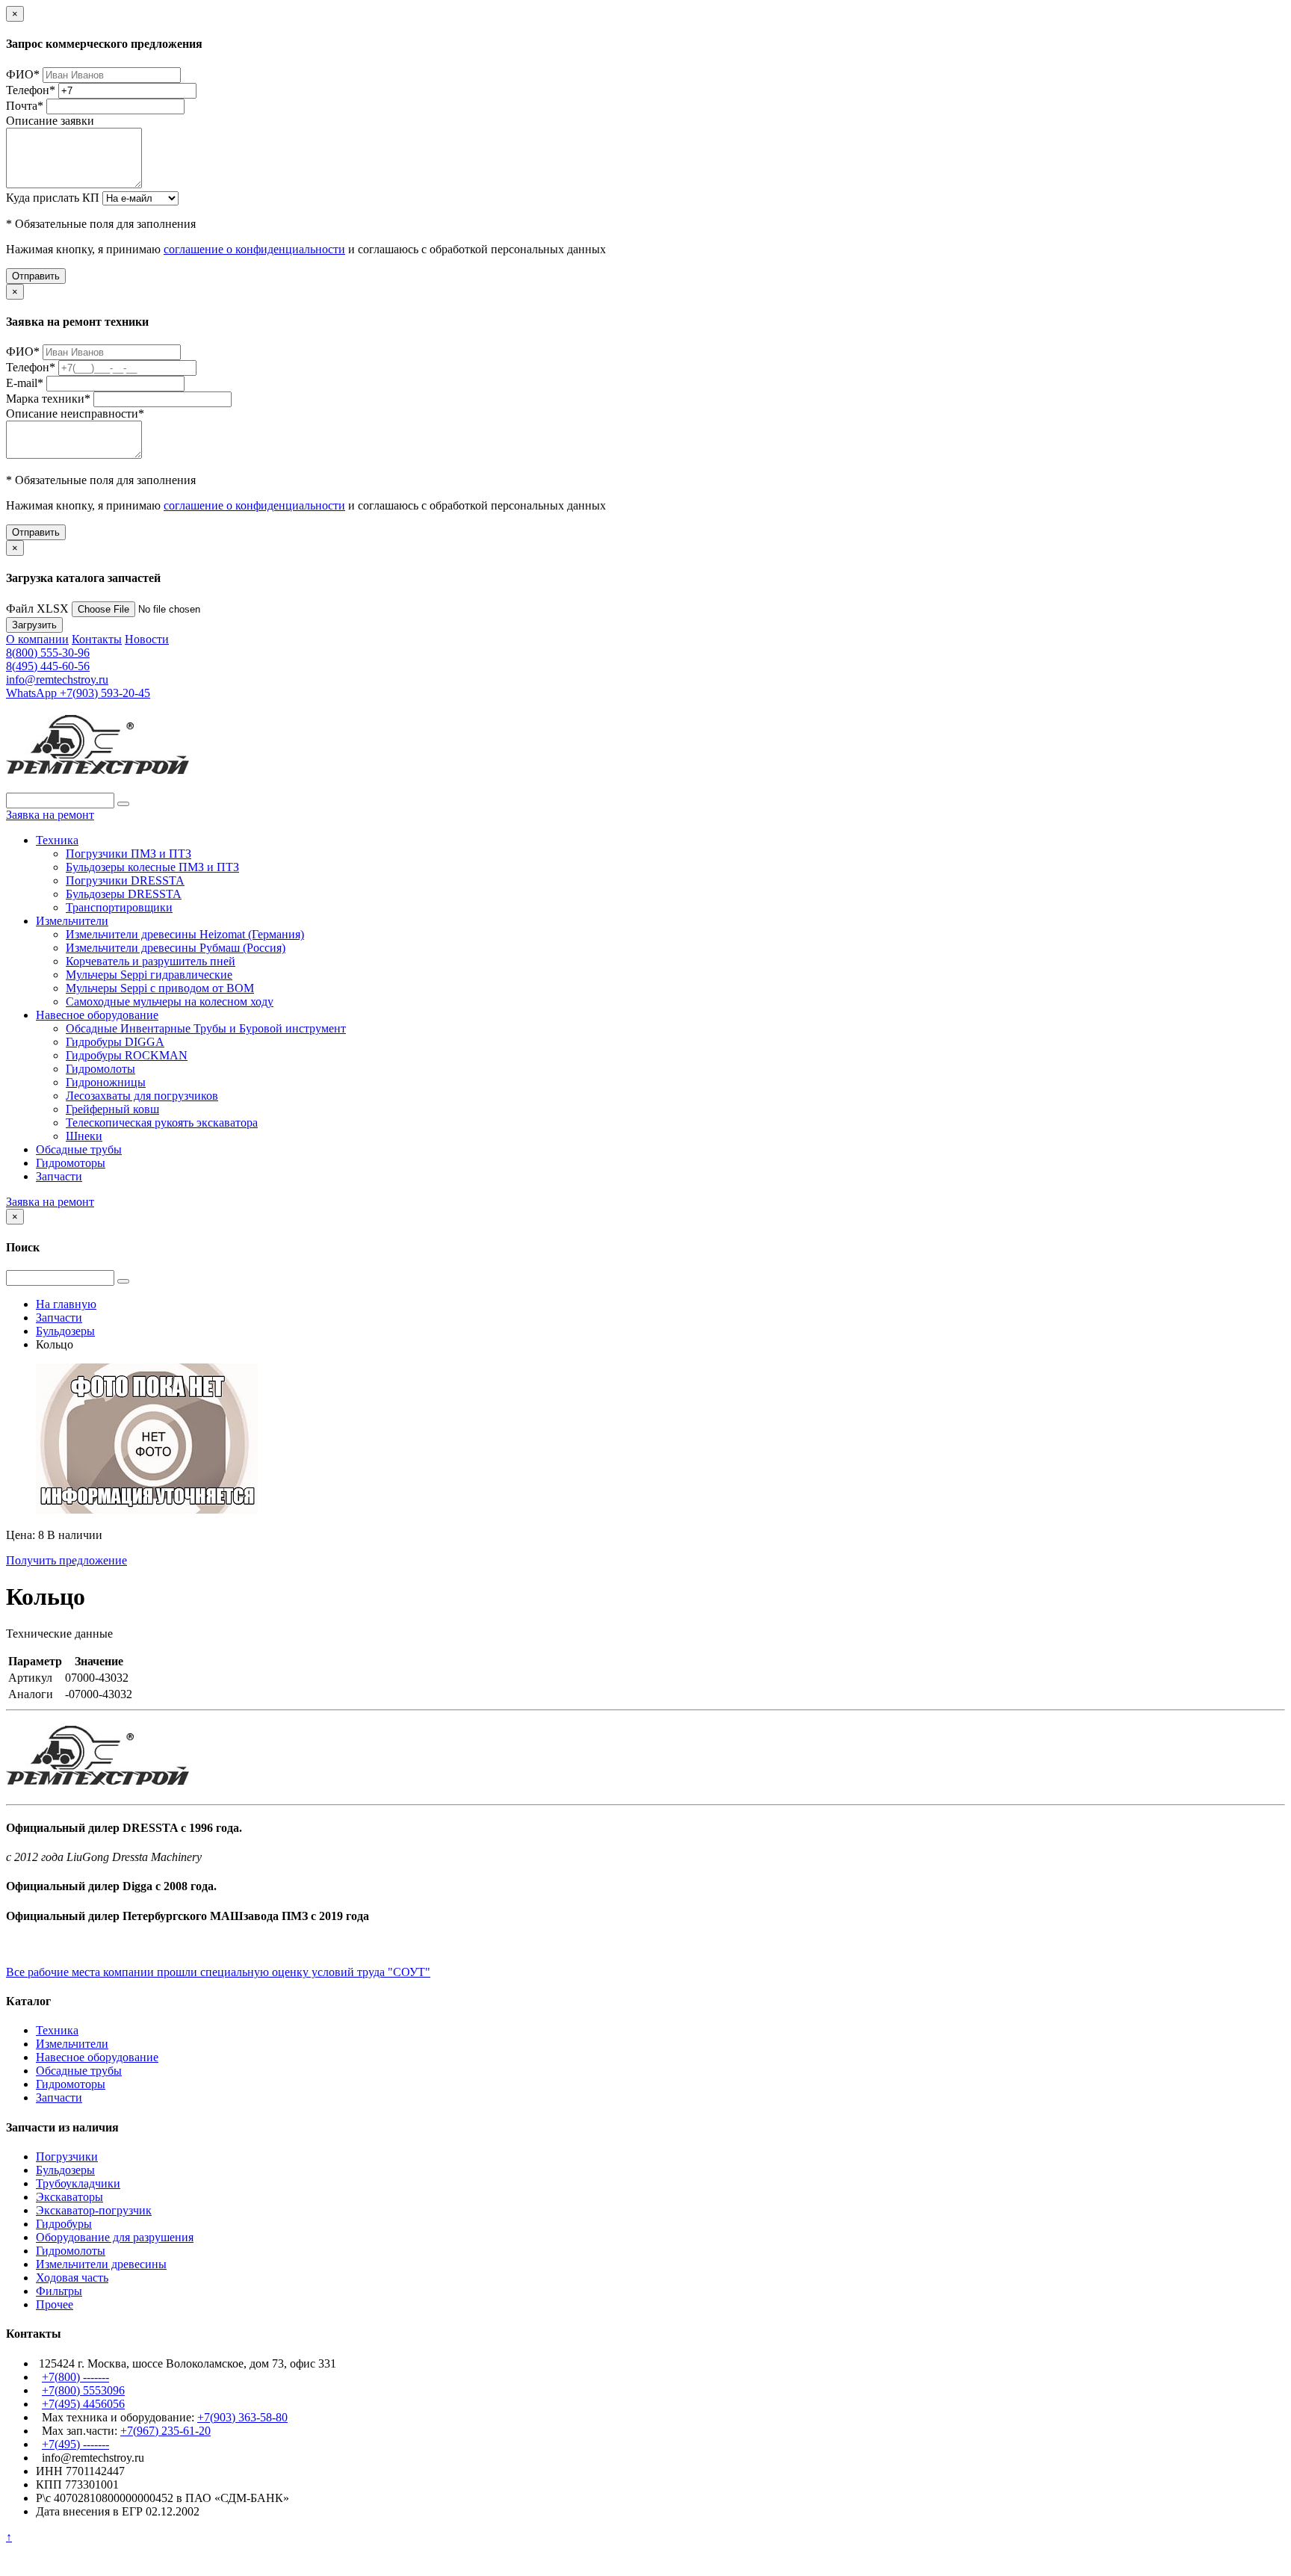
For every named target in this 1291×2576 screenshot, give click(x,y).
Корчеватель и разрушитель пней (151, 961)
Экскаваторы (69, 2197)
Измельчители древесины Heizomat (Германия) (185, 934)
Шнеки (84, 1136)
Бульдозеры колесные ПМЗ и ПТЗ (152, 867)
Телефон (31, 90)
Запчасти (59, 1176)
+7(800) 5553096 (83, 2390)
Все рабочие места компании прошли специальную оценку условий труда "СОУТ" (218, 1972)
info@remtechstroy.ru (57, 679)
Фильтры (59, 2291)
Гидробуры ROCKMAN (127, 1055)
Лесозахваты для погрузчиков (142, 1096)
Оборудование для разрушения (115, 2237)
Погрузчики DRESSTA (125, 880)
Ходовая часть (72, 2278)
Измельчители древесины (101, 2264)
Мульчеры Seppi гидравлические (149, 975)
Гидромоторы (71, 1163)
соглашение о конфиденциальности (254, 249)
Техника (57, 840)
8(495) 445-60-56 (48, 666)
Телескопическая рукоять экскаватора (162, 1123)
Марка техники (48, 399)
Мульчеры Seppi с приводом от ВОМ (160, 988)
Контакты (97, 639)
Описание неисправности (75, 414)
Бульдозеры (65, 2170)
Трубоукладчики (78, 2183)
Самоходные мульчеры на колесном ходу (170, 1001)
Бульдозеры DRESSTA (124, 894)
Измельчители (72, 921)
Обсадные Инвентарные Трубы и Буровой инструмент (206, 1028)
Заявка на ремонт (50, 815)
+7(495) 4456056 (83, 2404)
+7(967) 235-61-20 (165, 2431)
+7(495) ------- (75, 2444)
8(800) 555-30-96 (48, 653)
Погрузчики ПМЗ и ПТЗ (129, 854)
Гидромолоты (100, 1069)
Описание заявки (50, 121)
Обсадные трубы (79, 1149)
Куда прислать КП (53, 198)
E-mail (25, 383)
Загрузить (34, 625)
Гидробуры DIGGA (115, 1042)
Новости (147, 639)
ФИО (23, 74)
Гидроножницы (106, 1082)
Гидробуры (64, 2224)
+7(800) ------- (75, 2377)
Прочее (55, 2304)
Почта (25, 106)
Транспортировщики (119, 907)
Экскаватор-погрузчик (94, 2210)
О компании (37, 639)
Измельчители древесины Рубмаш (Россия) (176, 948)
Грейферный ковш (112, 1109)
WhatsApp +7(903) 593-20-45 (78, 693)
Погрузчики (67, 2157)
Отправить (36, 276)
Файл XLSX (37, 609)
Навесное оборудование (97, 1015)
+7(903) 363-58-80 (242, 2417)
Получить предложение (66, 1560)
